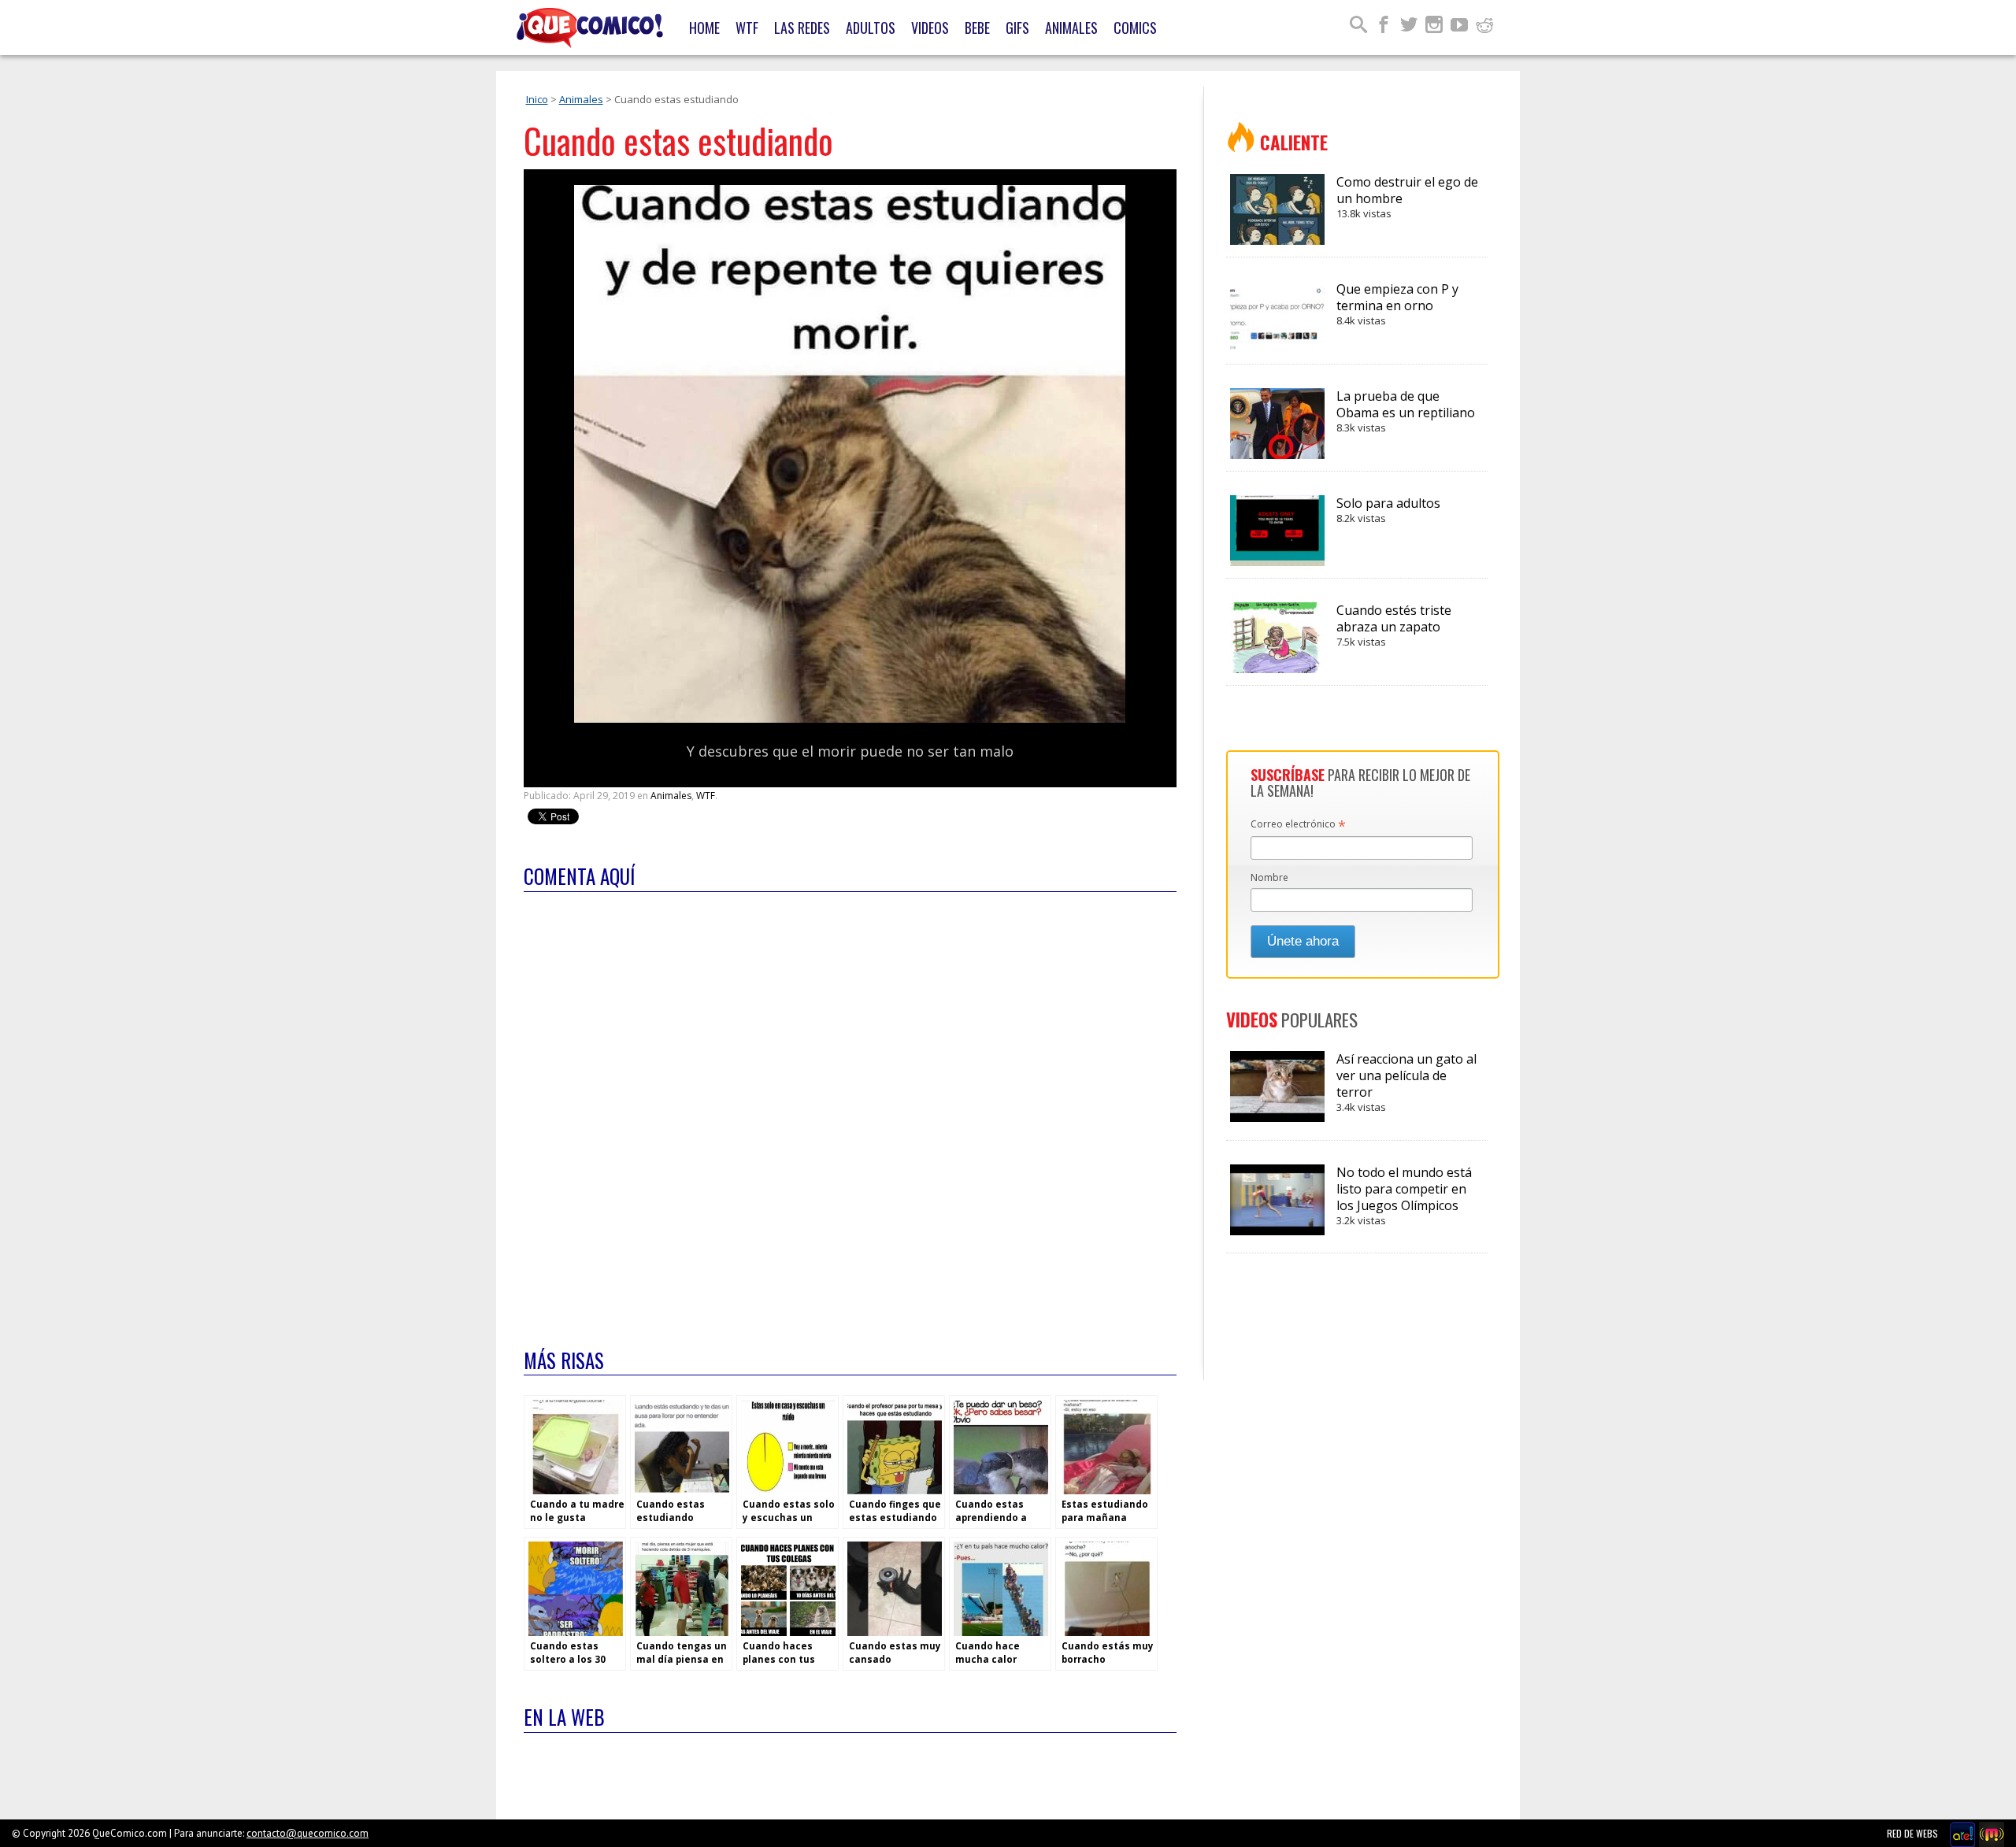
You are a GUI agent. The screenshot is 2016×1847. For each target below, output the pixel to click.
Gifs (1017, 28)
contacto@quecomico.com (308, 1833)
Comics (1135, 28)
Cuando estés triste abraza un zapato (1394, 625)
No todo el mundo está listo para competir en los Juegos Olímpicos (1404, 1196)
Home (704, 28)
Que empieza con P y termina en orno (1397, 304)
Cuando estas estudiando (678, 141)
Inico (537, 99)
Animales (1071, 28)
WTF (747, 28)
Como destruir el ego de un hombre (1407, 197)
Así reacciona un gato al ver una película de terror (1406, 1082)
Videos (930, 28)
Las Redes (802, 28)
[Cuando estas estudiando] (850, 719)
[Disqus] (850, 1110)
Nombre (1269, 877)
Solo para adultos (1388, 510)
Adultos (871, 28)
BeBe (977, 28)
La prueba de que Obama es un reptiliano (1406, 411)
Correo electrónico (1298, 825)
